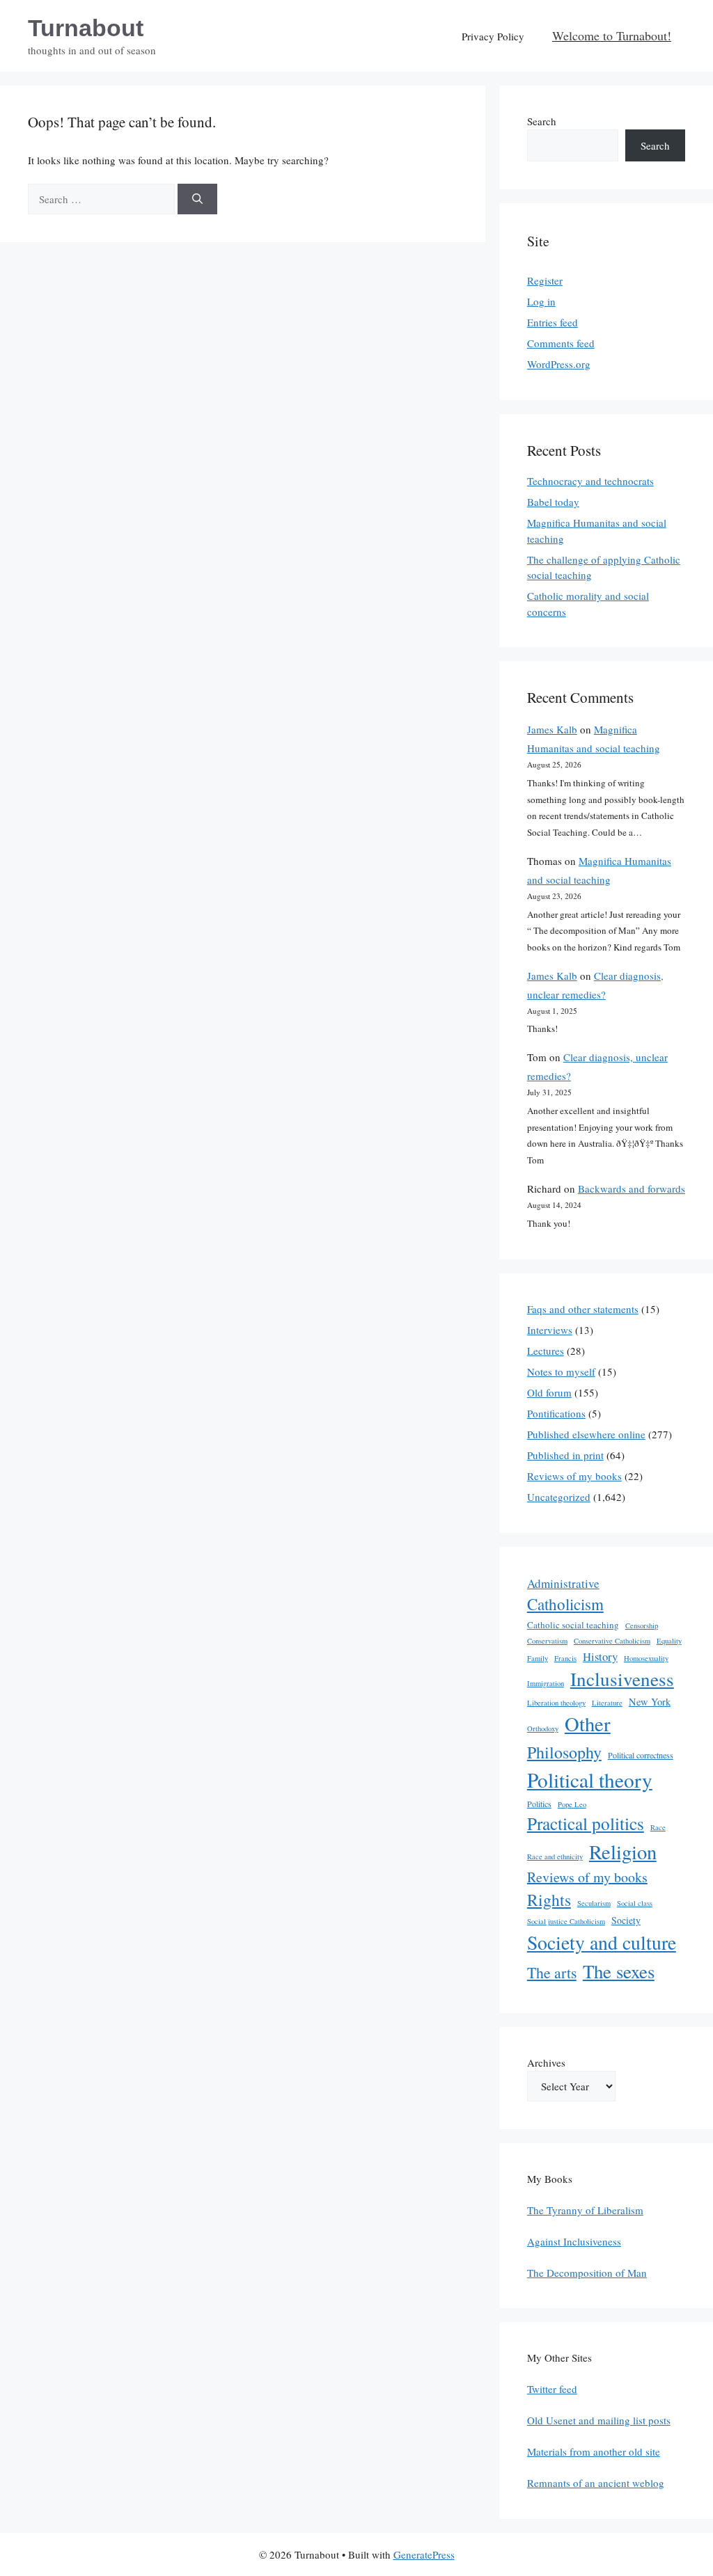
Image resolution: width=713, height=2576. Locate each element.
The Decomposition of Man (587, 2273)
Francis (565, 1658)
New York (650, 1702)
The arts (552, 1972)
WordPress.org (559, 364)
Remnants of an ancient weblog (596, 2483)
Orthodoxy (543, 1728)
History (600, 1656)
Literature (607, 1703)
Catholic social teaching (573, 1625)
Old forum (549, 1392)
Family (538, 1658)
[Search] (197, 199)
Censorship (642, 1625)
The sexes (619, 1971)
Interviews (550, 1330)
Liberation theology (556, 1703)
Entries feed (553, 322)
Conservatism (547, 1641)
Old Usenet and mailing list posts (599, 2420)
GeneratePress (424, 2554)
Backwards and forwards (632, 1188)
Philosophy (564, 1752)
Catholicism (565, 1604)
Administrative (563, 1583)
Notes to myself (561, 1372)
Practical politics (586, 1823)
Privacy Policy (493, 36)
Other (588, 1724)
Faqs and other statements (583, 1309)
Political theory (590, 1780)
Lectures (546, 1351)
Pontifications (556, 1413)
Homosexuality (646, 1658)
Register (545, 280)
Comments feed (561, 343)
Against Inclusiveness (574, 2241)
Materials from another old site (594, 2451)
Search (542, 121)
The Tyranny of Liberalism (585, 2210)
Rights (549, 1900)
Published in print (565, 1455)
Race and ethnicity (555, 1857)
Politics (539, 1804)
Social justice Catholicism (566, 1921)
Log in (541, 301)
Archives (546, 2062)
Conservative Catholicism (612, 1641)
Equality (669, 1641)
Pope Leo (572, 1804)
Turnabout (86, 28)
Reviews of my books (574, 1476)
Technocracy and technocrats (590, 481)
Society (626, 1920)
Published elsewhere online (586, 1434)
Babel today (553, 502)
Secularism (594, 1903)
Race (658, 1827)
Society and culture (602, 1942)
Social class (635, 1903)
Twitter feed (552, 2389)
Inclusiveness (622, 1679)
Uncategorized (559, 1497)
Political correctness (641, 1755)
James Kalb (552, 729)
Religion (623, 1852)
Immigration (546, 1683)
